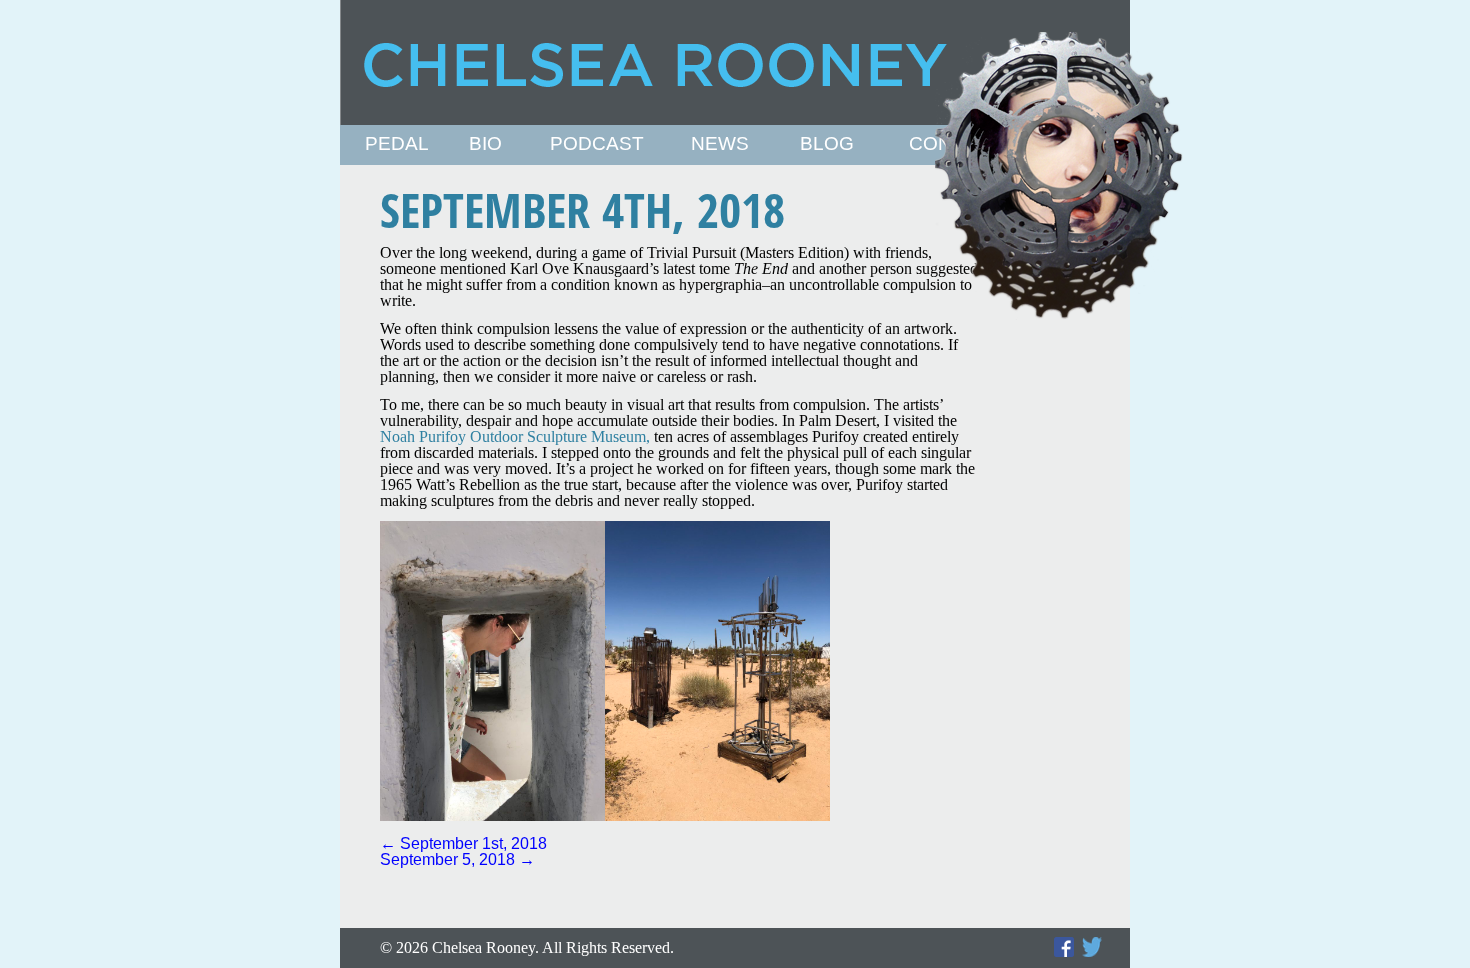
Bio (485, 144)
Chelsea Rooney (734, 62)
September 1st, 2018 (463, 843)
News (720, 144)
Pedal (397, 144)
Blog (827, 144)
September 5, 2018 (457, 859)
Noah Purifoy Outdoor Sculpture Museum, (515, 436)
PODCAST (597, 144)
